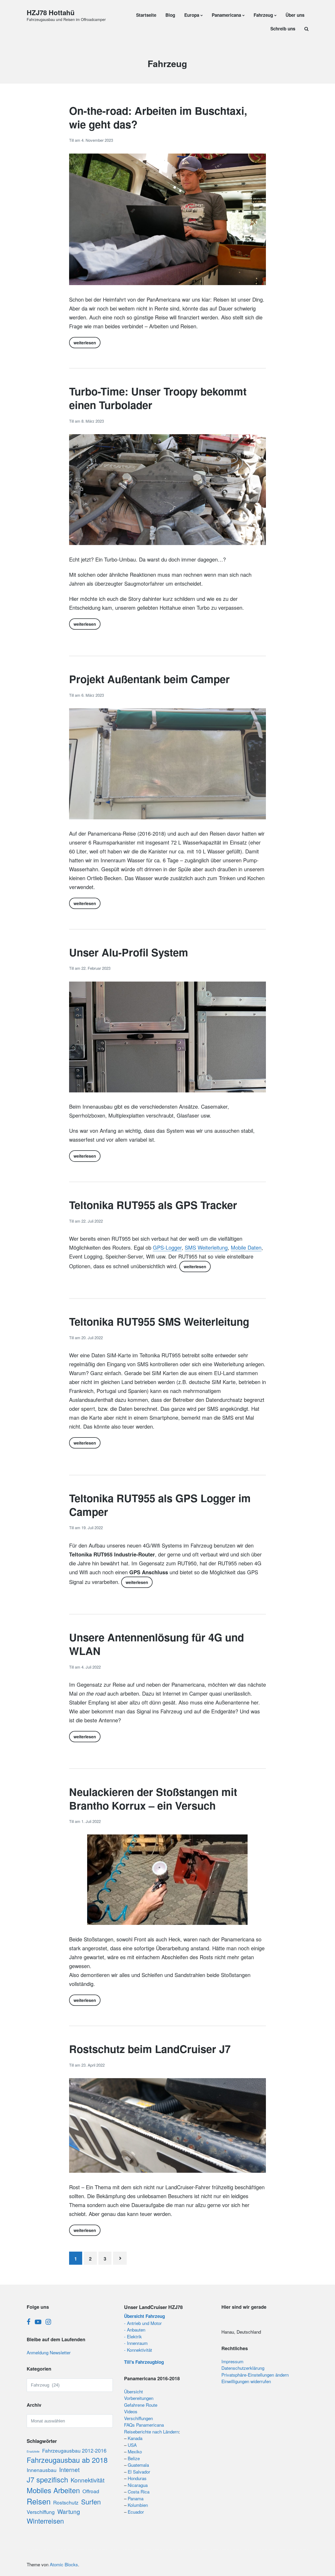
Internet (69, 2469)
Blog (170, 15)
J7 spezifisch (47, 2479)
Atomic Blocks (64, 2564)
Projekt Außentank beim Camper (149, 679)
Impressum (232, 2361)
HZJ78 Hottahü (51, 12)
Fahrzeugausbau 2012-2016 (74, 2450)
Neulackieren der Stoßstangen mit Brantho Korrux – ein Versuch (153, 1798)
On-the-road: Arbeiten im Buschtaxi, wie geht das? (158, 117)
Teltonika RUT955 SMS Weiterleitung (159, 1321)
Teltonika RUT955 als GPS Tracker (153, 1205)
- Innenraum (136, 2343)
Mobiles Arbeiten (53, 2490)
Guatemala (138, 2465)
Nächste (120, 2258)
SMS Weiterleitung (206, 1247)
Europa (192, 15)
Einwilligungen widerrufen (246, 2381)
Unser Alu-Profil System (129, 952)
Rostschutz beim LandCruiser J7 (150, 2049)
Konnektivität (88, 2480)
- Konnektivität (138, 2350)
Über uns (295, 15)
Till (72, 140)
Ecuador (136, 2512)
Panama (136, 2498)
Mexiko (135, 2451)
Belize (134, 2458)
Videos (131, 2411)
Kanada (135, 2438)
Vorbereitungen (139, 2398)
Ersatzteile (33, 2451)
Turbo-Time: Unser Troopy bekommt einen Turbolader (158, 398)
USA (132, 2445)
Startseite (146, 15)
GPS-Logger (167, 1247)
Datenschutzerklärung (243, 2368)
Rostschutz (66, 2502)
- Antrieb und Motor (143, 2323)
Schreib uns (283, 29)
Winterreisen (45, 2521)
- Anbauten (135, 2330)
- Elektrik (133, 2336)
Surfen (91, 2502)
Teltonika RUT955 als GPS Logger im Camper (160, 1505)
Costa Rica (139, 2491)
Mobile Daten (246, 1247)
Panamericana (226, 15)
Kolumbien (138, 2505)
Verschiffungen (138, 2418)
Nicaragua (138, 2485)
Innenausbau (42, 2470)
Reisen (39, 2501)
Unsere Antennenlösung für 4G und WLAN (157, 1644)
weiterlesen (85, 343)
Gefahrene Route (141, 2405)
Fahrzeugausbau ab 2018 (67, 2460)
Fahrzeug (263, 15)
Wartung (69, 2511)
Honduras (137, 2478)
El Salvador (139, 2472)
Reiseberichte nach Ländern (151, 2431)
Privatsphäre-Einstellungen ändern (255, 2375)
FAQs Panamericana (144, 2425)
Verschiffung (41, 2512)
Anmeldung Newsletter (49, 2352)
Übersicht (133, 2391)
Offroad (91, 2491)
